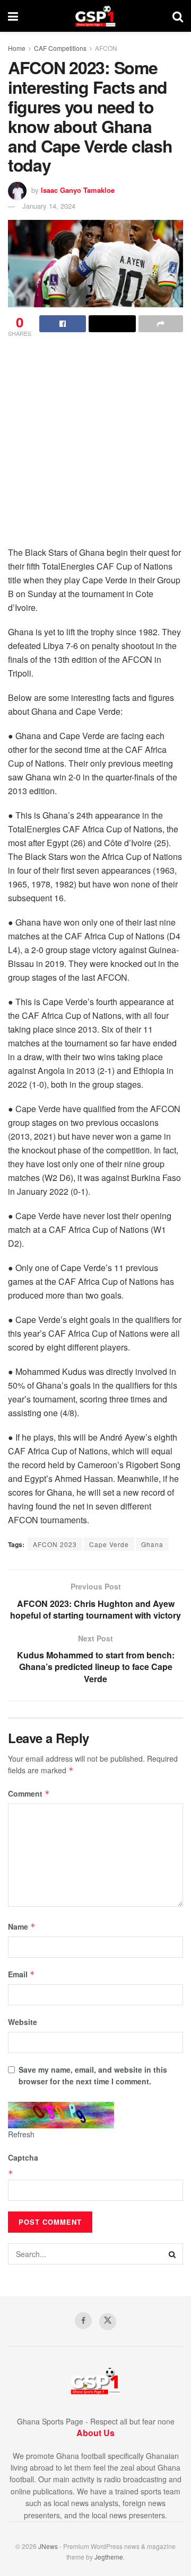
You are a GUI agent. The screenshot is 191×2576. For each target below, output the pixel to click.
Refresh (21, 2134)
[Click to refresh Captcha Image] (61, 2115)
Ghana (152, 1544)
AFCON (106, 48)
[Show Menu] (13, 16)
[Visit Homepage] (95, 16)
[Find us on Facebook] (83, 2321)
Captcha (23, 2157)
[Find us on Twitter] (108, 2322)
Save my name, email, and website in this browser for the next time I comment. (93, 2075)
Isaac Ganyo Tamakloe (78, 190)
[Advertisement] (95, 445)
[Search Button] (178, 16)
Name (22, 1926)
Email (21, 1974)
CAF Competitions (60, 48)
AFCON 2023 (55, 1544)
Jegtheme (109, 2557)
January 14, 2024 (49, 206)
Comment (29, 1793)
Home (17, 48)
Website (23, 2022)
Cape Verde (109, 1544)
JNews (48, 2546)
